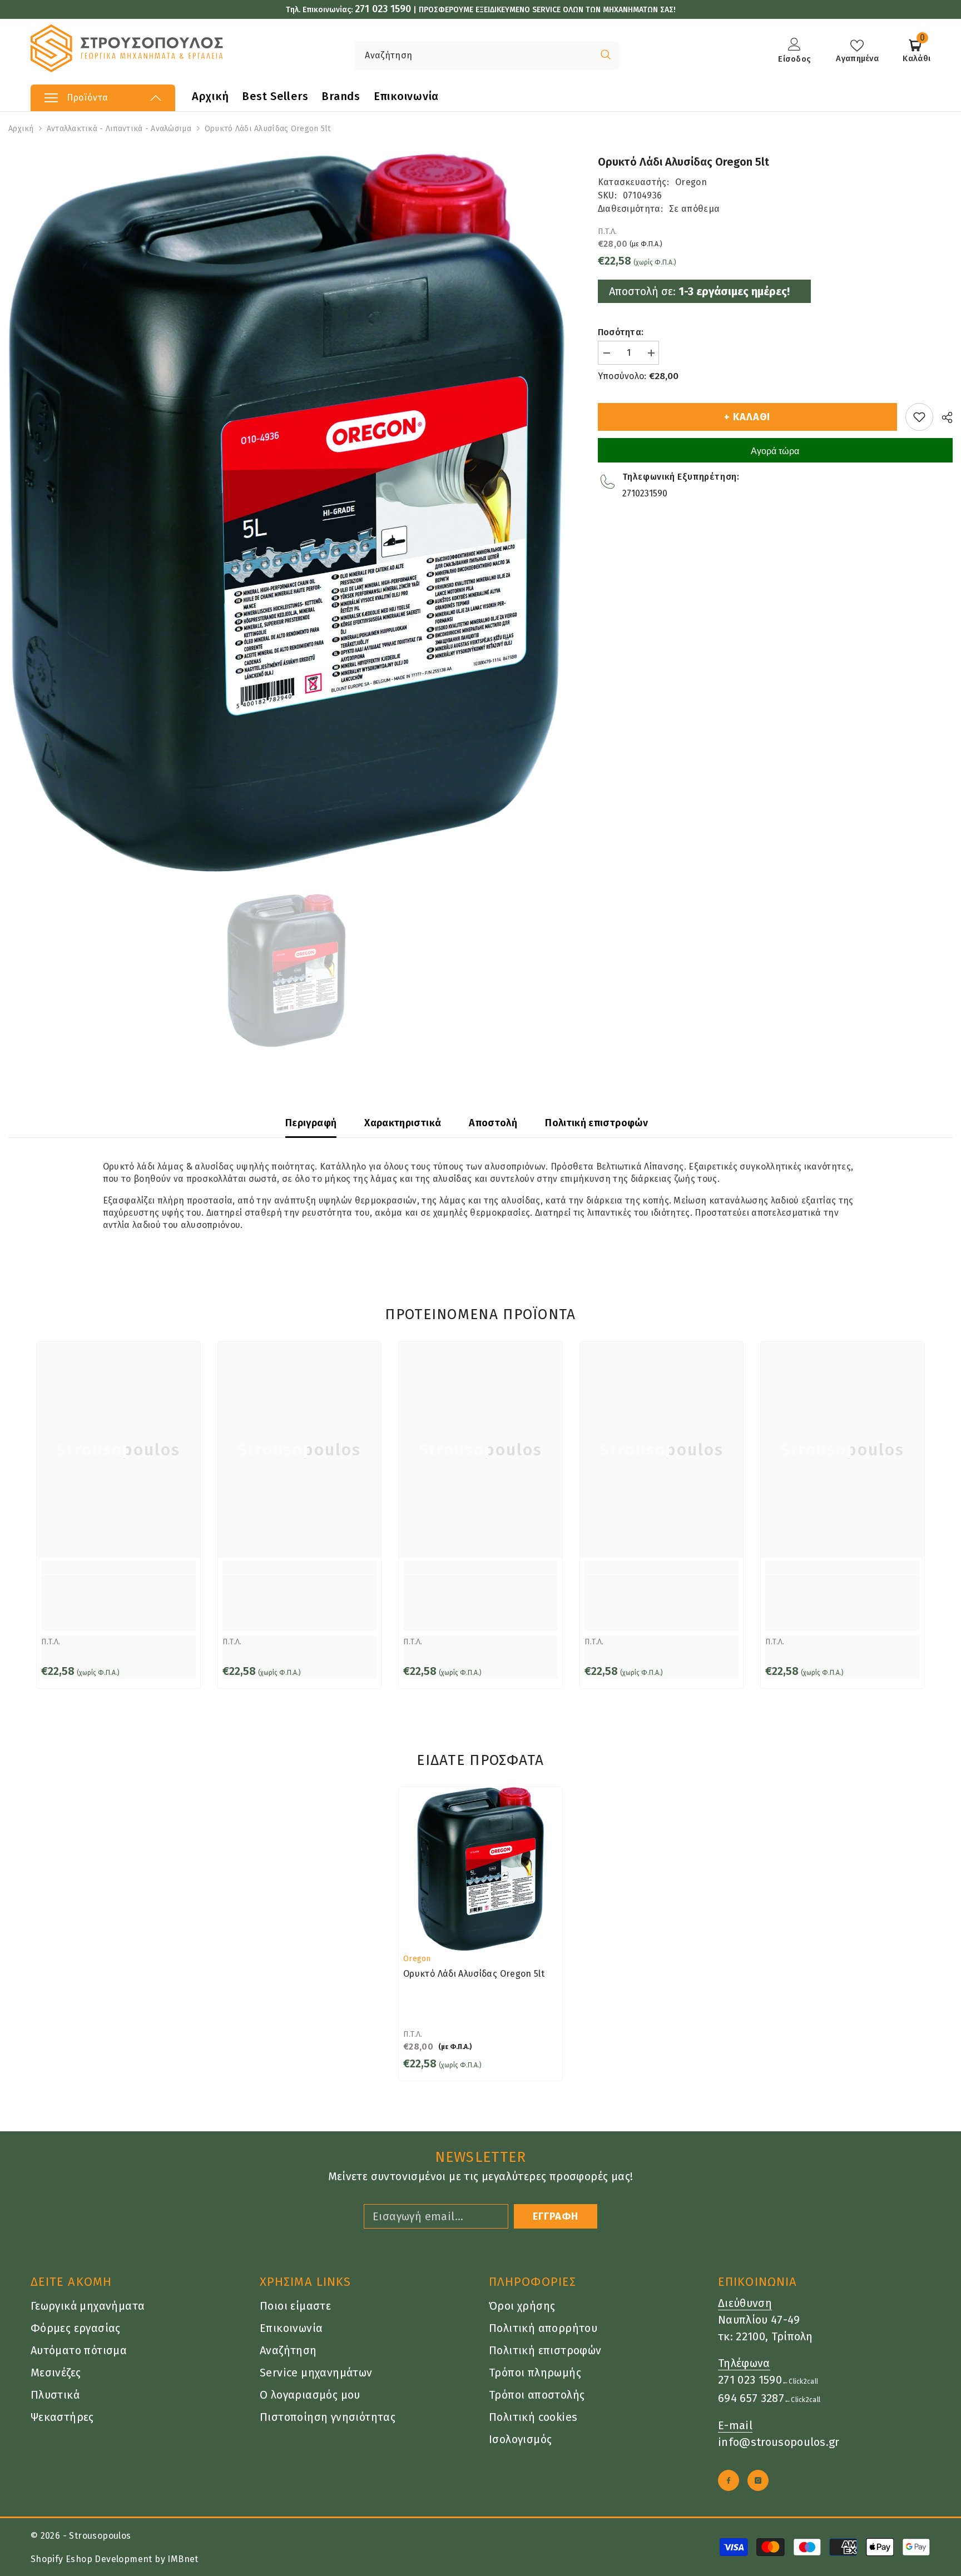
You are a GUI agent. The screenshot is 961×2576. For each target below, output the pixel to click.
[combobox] (474, 56)
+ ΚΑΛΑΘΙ (747, 417)
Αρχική (21, 129)
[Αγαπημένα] (919, 417)
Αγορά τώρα (775, 451)
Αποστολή (493, 1123)
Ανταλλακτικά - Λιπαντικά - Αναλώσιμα (119, 129)
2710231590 (645, 493)
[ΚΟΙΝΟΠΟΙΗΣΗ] (943, 417)
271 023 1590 (383, 9)
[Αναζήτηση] (443, 56)
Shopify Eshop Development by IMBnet (115, 2559)
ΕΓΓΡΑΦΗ (556, 2216)
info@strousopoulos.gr (779, 2442)
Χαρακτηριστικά (403, 1123)
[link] (118, 1603)
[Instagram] (758, 2480)
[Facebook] (729, 2480)
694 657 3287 (751, 2398)
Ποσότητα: (621, 332)
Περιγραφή (311, 1123)
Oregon (691, 182)
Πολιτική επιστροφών (596, 1123)
